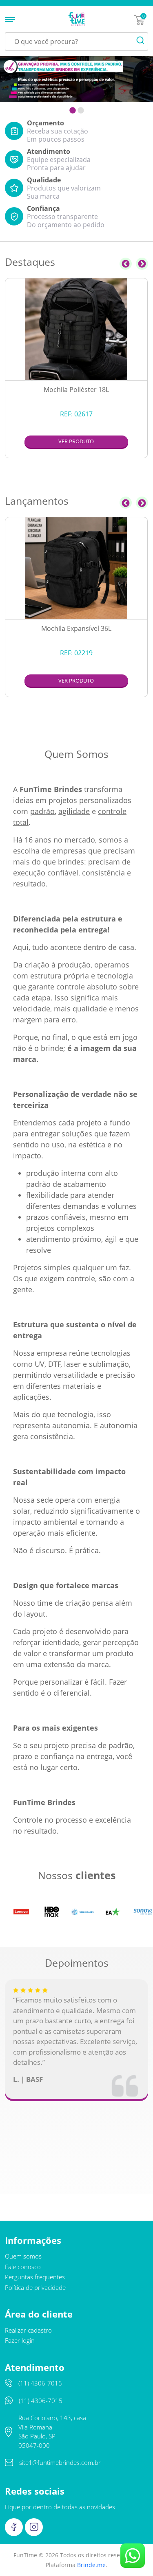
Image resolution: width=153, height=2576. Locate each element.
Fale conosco (23, 2267)
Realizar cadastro (28, 2330)
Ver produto (76, 441)
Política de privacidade (35, 2287)
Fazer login (20, 2340)
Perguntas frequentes (35, 2277)
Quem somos (23, 2256)
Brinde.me (91, 2565)
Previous (126, 264)
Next (142, 264)
